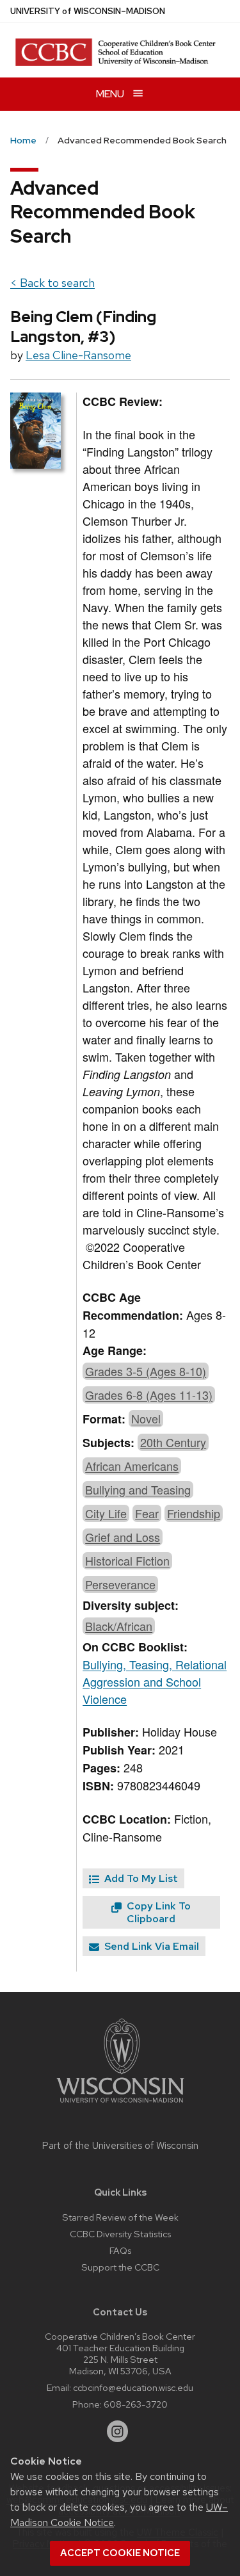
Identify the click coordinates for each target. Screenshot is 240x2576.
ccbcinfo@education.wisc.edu (133, 2387)
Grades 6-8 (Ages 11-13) (149, 1395)
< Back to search (52, 283)
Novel (146, 1418)
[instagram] (118, 2431)
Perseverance (120, 1584)
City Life (106, 1513)
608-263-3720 (136, 2404)
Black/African (119, 1626)
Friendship (194, 1513)
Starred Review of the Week (120, 2217)
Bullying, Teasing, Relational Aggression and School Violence (155, 1681)
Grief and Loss (123, 1537)
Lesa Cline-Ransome (78, 355)
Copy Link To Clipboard (157, 1912)
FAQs (120, 2250)
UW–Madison (88, 11)
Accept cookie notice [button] (120, 2553)
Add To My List (140, 1878)
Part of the (120, 2146)
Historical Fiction (127, 1560)
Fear (147, 1513)
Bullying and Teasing (138, 1489)
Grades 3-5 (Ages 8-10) (146, 1371)
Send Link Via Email (150, 1946)
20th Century (173, 1442)
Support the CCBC (120, 2267)
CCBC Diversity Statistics (120, 2234)
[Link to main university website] (120, 2105)
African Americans (132, 1466)
